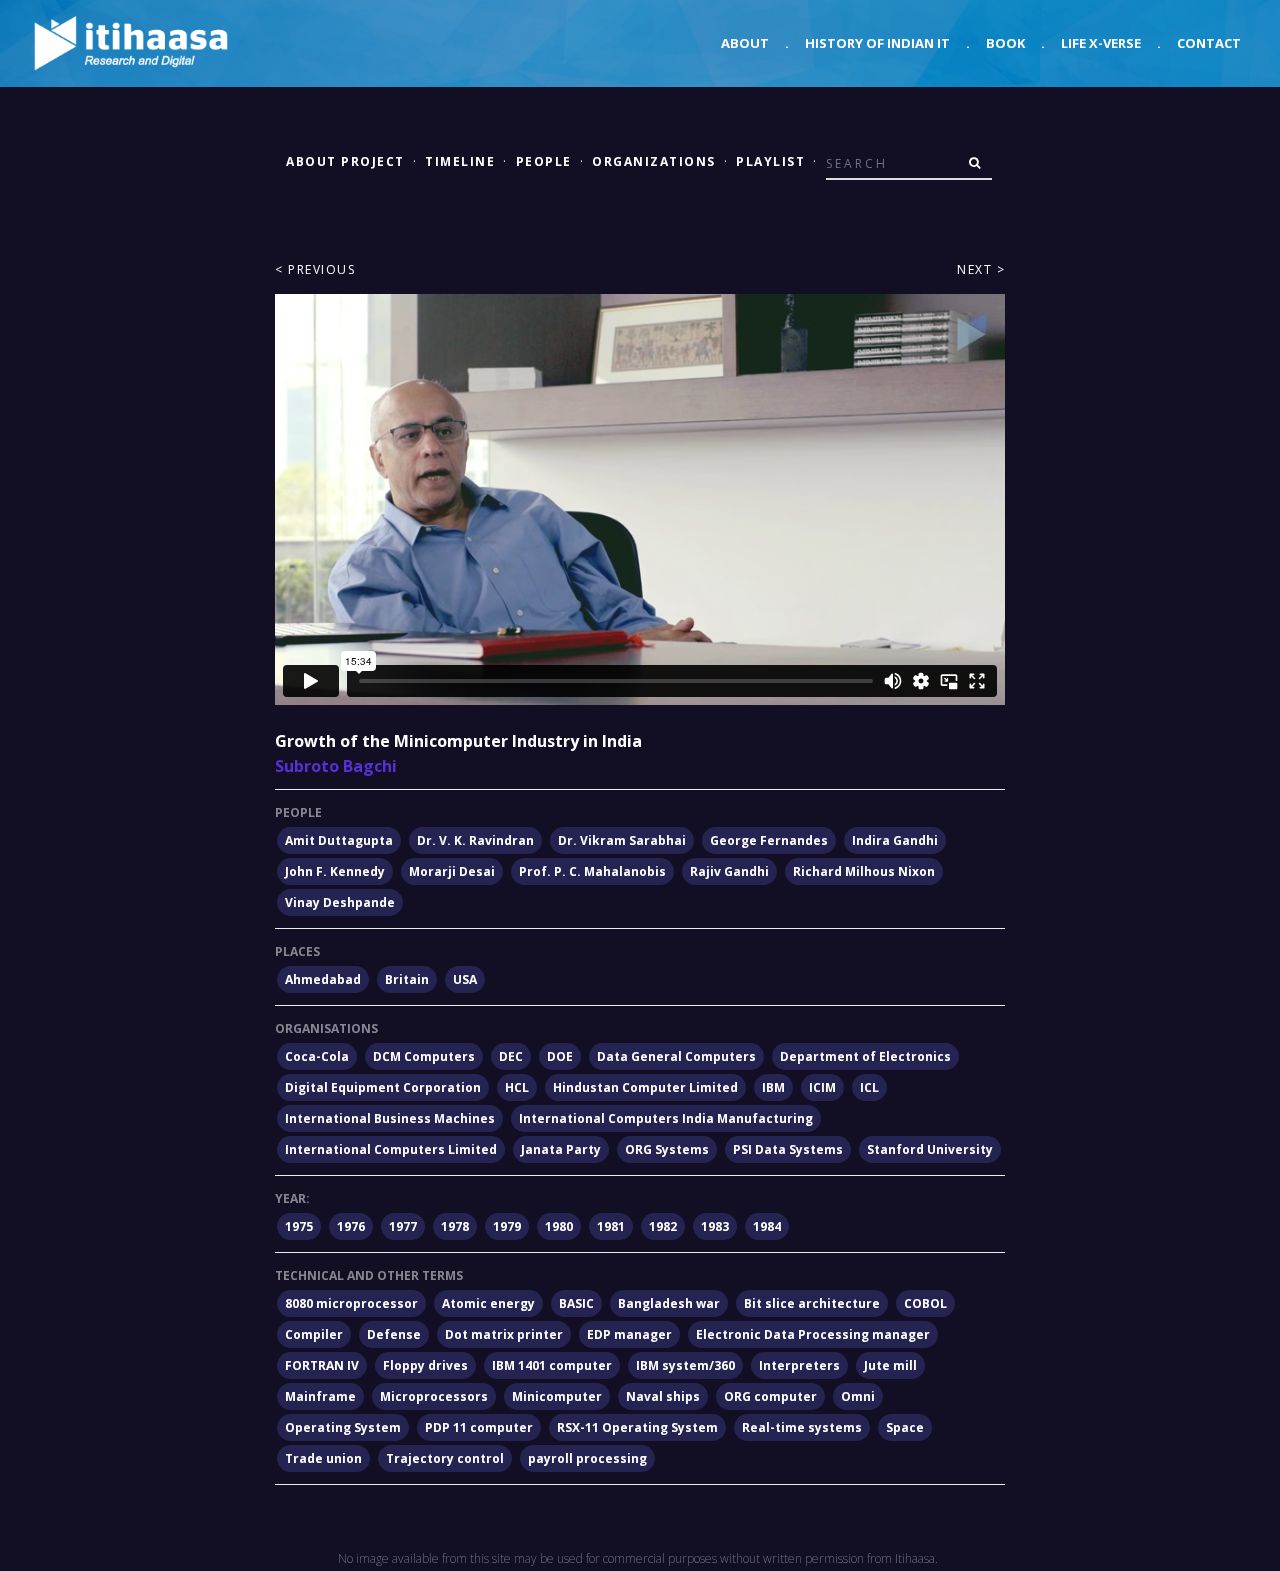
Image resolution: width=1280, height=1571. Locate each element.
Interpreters (799, 1365)
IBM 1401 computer (552, 1365)
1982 (663, 1226)
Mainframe (320, 1396)
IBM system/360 (685, 1365)
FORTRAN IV (322, 1365)
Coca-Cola (317, 1056)
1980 (559, 1226)
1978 (455, 1226)
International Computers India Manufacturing (666, 1118)
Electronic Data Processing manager (813, 1334)
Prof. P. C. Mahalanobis (592, 871)
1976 (351, 1226)
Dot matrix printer (504, 1334)
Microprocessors (434, 1396)
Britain (407, 979)
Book (1005, 43)
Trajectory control (445, 1458)
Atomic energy (488, 1303)
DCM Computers (424, 1056)
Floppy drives (425, 1365)
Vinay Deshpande (340, 902)
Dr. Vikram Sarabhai (622, 840)
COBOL (925, 1303)
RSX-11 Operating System (637, 1427)
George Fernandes (769, 840)
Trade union (323, 1458)
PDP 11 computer (479, 1427)
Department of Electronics (865, 1056)
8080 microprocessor (351, 1303)
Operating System (343, 1427)
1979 (507, 1226)
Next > (981, 269)
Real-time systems (802, 1427)
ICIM (822, 1087)
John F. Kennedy (335, 871)
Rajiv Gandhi (729, 871)
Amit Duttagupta (339, 840)
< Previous (315, 269)
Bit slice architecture (812, 1303)
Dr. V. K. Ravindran (475, 840)
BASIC (576, 1303)
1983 (715, 1226)
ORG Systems (667, 1149)
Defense (394, 1334)
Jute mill (890, 1365)
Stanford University (930, 1149)
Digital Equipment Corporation (383, 1087)
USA (465, 979)
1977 (403, 1226)
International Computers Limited (391, 1149)
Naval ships (663, 1396)
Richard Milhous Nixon (864, 871)
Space (905, 1427)
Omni (858, 1396)
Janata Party (561, 1149)
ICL (869, 1087)
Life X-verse (1101, 43)
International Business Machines (390, 1118)
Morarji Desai (452, 871)
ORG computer (770, 1396)
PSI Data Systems (788, 1149)
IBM (773, 1087)
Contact (1209, 43)
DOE (560, 1056)
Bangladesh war (669, 1303)
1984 (767, 1226)
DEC (511, 1056)
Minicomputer (557, 1396)
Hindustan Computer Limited (645, 1087)
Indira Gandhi (895, 840)
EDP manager (629, 1334)
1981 (611, 1226)
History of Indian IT (877, 43)
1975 (299, 1226)
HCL (517, 1087)
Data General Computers (676, 1056)
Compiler (314, 1334)
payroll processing (587, 1458)
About (745, 43)
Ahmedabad (323, 979)
